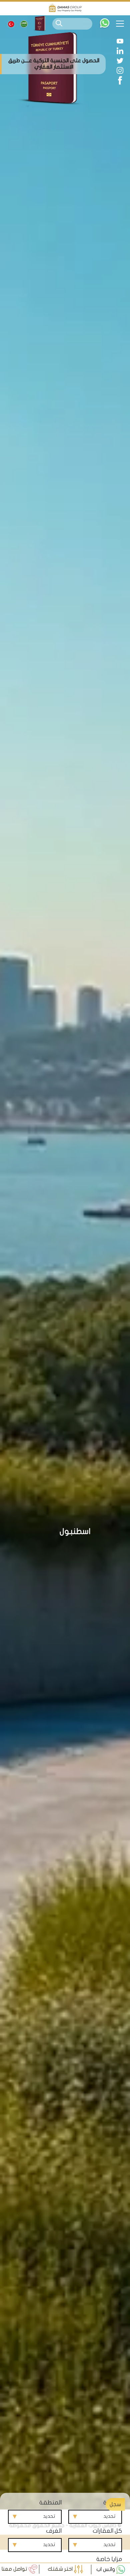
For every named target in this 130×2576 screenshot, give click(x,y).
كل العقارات (107, 2531)
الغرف (54, 2531)
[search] (59, 23)
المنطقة (50, 2503)
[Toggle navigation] (122, 24)
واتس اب (106, 2569)
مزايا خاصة (109, 2559)
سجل (115, 2504)
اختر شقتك (61, 2569)
